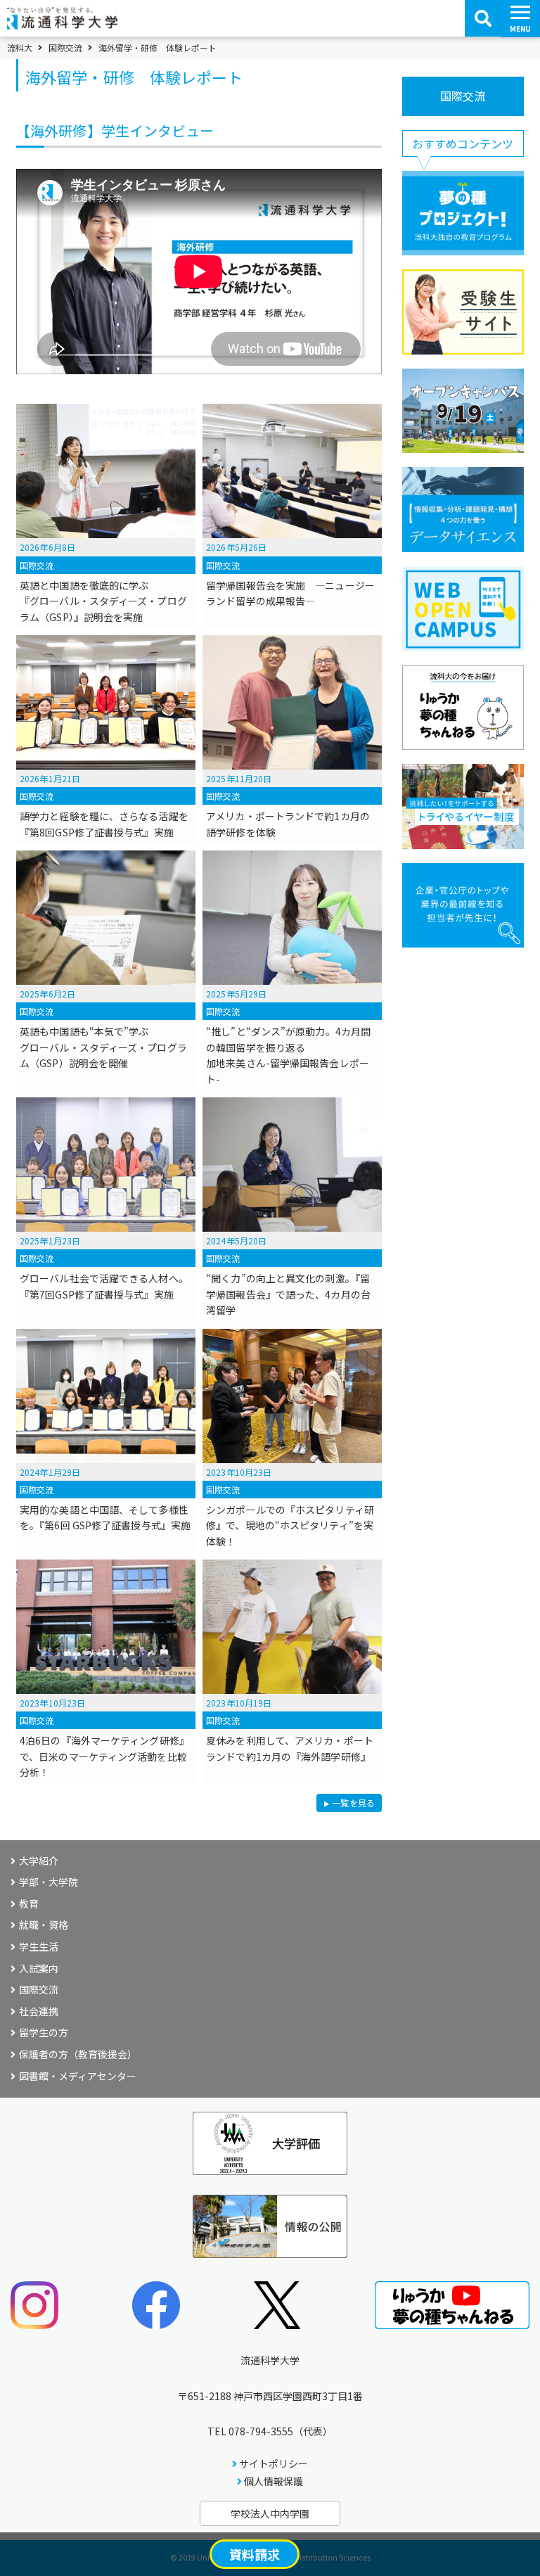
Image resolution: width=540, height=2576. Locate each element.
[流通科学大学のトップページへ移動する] (62, 25)
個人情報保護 (274, 2481)
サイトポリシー (274, 2463)
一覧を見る (353, 1804)
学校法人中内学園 (270, 2513)
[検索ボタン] (483, 18)
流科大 (20, 48)
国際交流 (65, 48)
